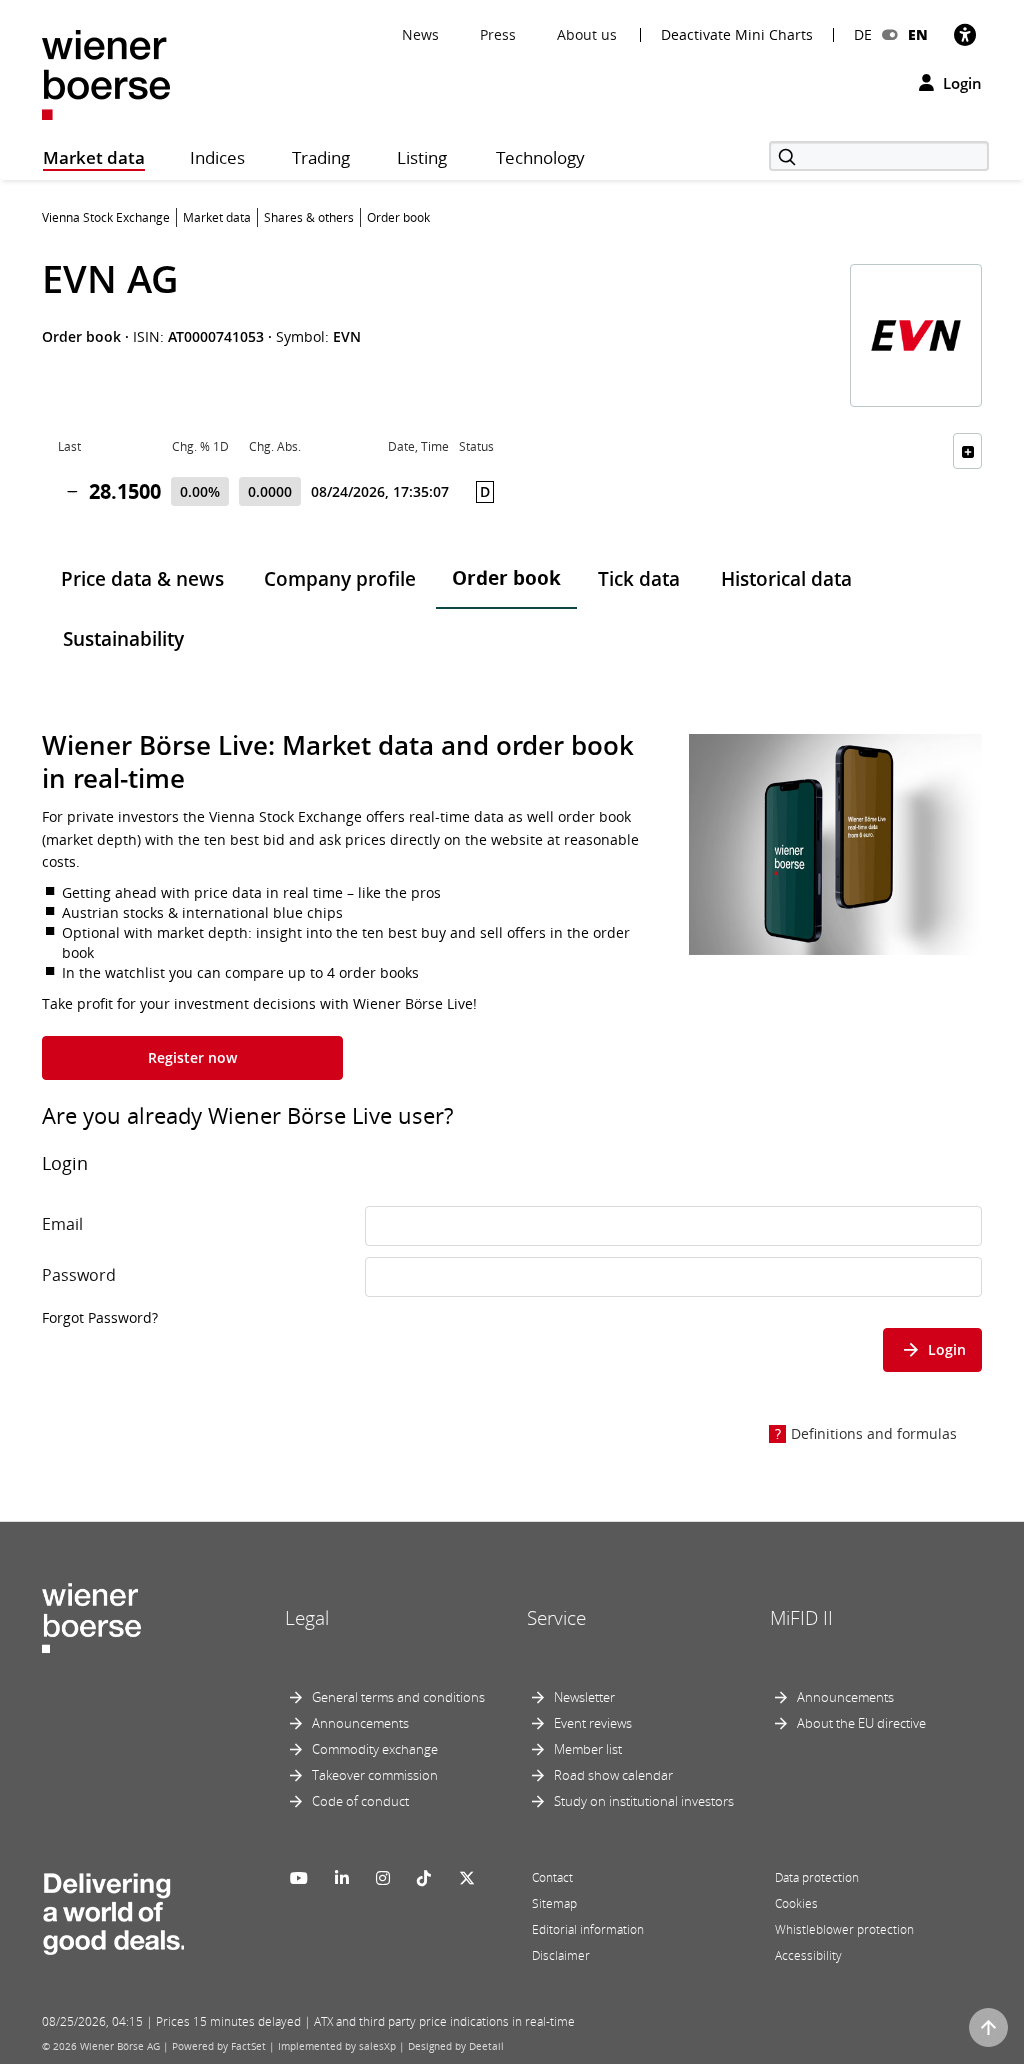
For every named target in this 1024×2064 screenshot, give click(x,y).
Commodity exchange (375, 1749)
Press (498, 34)
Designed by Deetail (456, 2046)
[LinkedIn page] (342, 1878)
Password (79, 1275)
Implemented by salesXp (337, 2046)
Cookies (796, 1903)
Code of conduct (360, 1801)
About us (587, 34)
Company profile (340, 579)
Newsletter (584, 1697)
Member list (588, 1749)
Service (556, 1618)
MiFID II (801, 1618)
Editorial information (588, 1929)
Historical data (786, 579)
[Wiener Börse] (106, 73)
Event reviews (593, 1723)
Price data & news (142, 579)
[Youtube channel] (299, 1878)
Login (960, 83)
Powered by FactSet (219, 2046)
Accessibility (808, 1955)
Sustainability (123, 639)
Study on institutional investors (644, 1801)
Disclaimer (561, 1955)
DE (863, 34)
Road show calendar (613, 1775)
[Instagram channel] (383, 1878)
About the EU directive (861, 1723)
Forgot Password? (100, 1317)
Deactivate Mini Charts (737, 35)
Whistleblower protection (844, 1929)
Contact (552, 1877)
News (420, 34)
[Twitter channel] (467, 1878)
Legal (307, 1618)
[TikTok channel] (424, 1878)
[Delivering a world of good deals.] (113, 1909)
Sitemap (554, 1903)
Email (62, 1224)
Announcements (360, 1723)
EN (918, 34)
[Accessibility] (965, 34)
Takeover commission (375, 1775)
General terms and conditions (398, 1697)
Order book (506, 578)
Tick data (639, 579)
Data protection (817, 1877)
